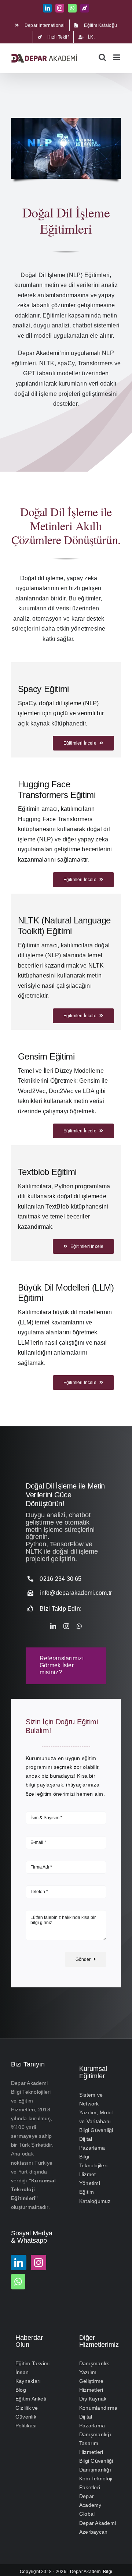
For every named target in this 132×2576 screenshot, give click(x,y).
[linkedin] (53, 1626)
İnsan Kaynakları (28, 2377)
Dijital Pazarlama (92, 2143)
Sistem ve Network (91, 2099)
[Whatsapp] (18, 2281)
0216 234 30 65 (60, 1579)
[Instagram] (38, 2262)
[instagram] (66, 1626)
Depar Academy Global (90, 2505)
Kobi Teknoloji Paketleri (96, 2483)
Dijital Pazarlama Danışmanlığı (95, 2425)
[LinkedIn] (19, 2262)
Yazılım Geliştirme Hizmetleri (91, 2381)
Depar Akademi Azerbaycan (98, 2527)
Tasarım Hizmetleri (91, 2447)
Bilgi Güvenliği (96, 2130)
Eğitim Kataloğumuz (95, 2196)
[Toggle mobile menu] (117, 57)
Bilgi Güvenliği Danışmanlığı (96, 2465)
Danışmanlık (94, 2363)
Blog (21, 2390)
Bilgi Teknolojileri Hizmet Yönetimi (93, 2170)
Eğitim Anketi (31, 2399)
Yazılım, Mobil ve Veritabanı (96, 2116)
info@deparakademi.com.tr (76, 1593)
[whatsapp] (79, 1626)
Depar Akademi (86, 2571)
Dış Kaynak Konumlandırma (98, 2403)
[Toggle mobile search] (102, 57)
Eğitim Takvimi (32, 2363)
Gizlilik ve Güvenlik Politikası (27, 2416)
